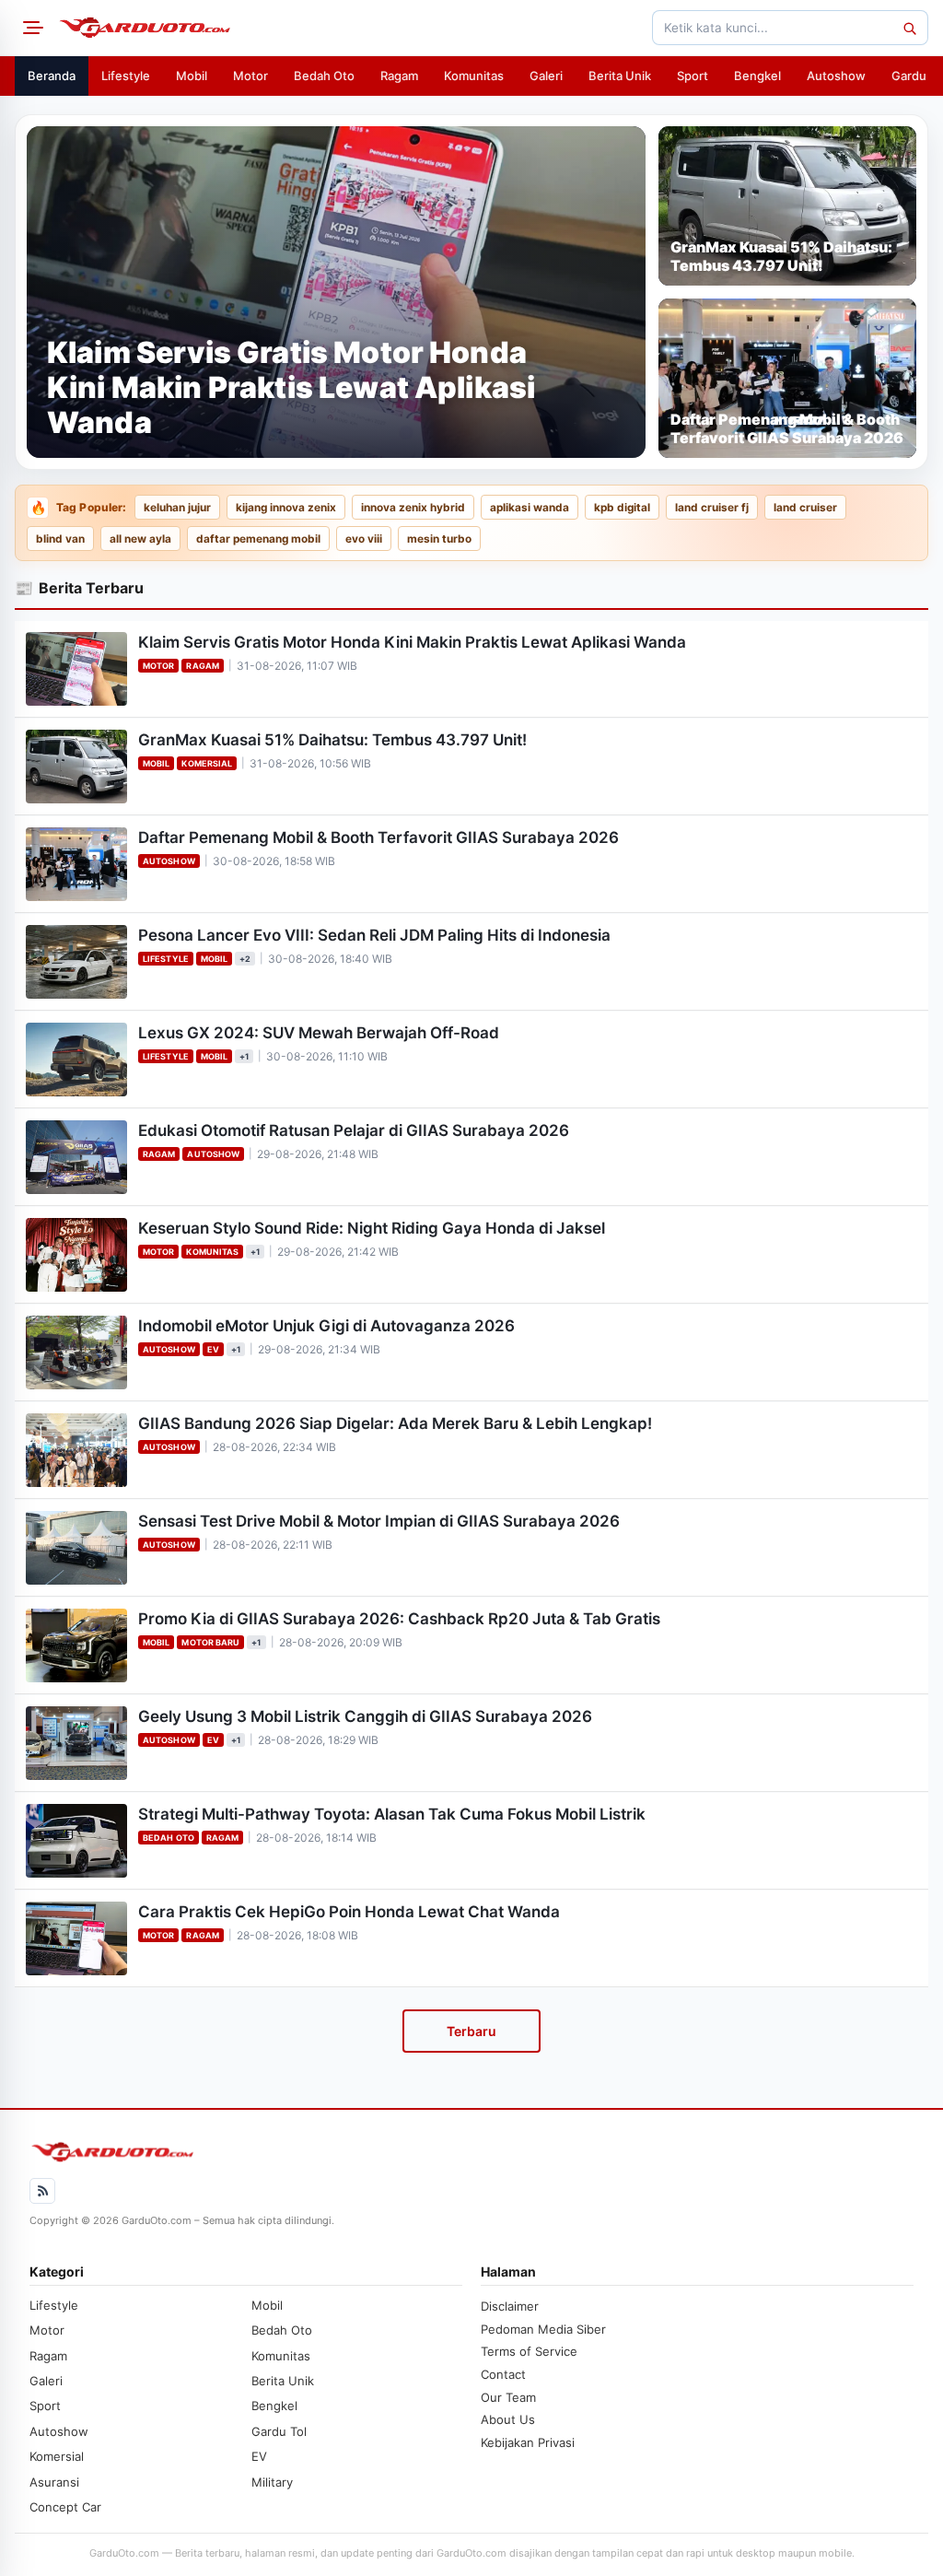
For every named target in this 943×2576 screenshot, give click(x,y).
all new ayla (140, 539)
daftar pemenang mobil (258, 539)
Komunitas (474, 76)
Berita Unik (620, 76)
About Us (508, 2419)
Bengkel (757, 76)
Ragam (399, 76)
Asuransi (54, 2482)
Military (272, 2482)
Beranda (52, 76)
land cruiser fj (712, 508)
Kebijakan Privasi (528, 2442)
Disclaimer (510, 2306)
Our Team (508, 2397)
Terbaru (471, 2031)
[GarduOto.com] (145, 28)
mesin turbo (439, 539)
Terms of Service (529, 2351)
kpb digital (622, 508)
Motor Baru (210, 1642)
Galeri (546, 76)
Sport (693, 76)
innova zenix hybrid (413, 508)
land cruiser (805, 508)
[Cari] (909, 28)
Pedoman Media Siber (543, 2329)
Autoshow (836, 76)
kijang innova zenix (286, 508)
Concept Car (65, 2507)
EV (213, 1349)
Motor (250, 76)
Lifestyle (126, 76)
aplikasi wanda (530, 508)
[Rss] (42, 2191)
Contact (503, 2374)
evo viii (364, 539)
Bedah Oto (324, 76)
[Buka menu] (30, 28)
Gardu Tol (279, 2431)
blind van (60, 539)
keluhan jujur (177, 508)
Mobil (192, 76)
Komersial (207, 763)
